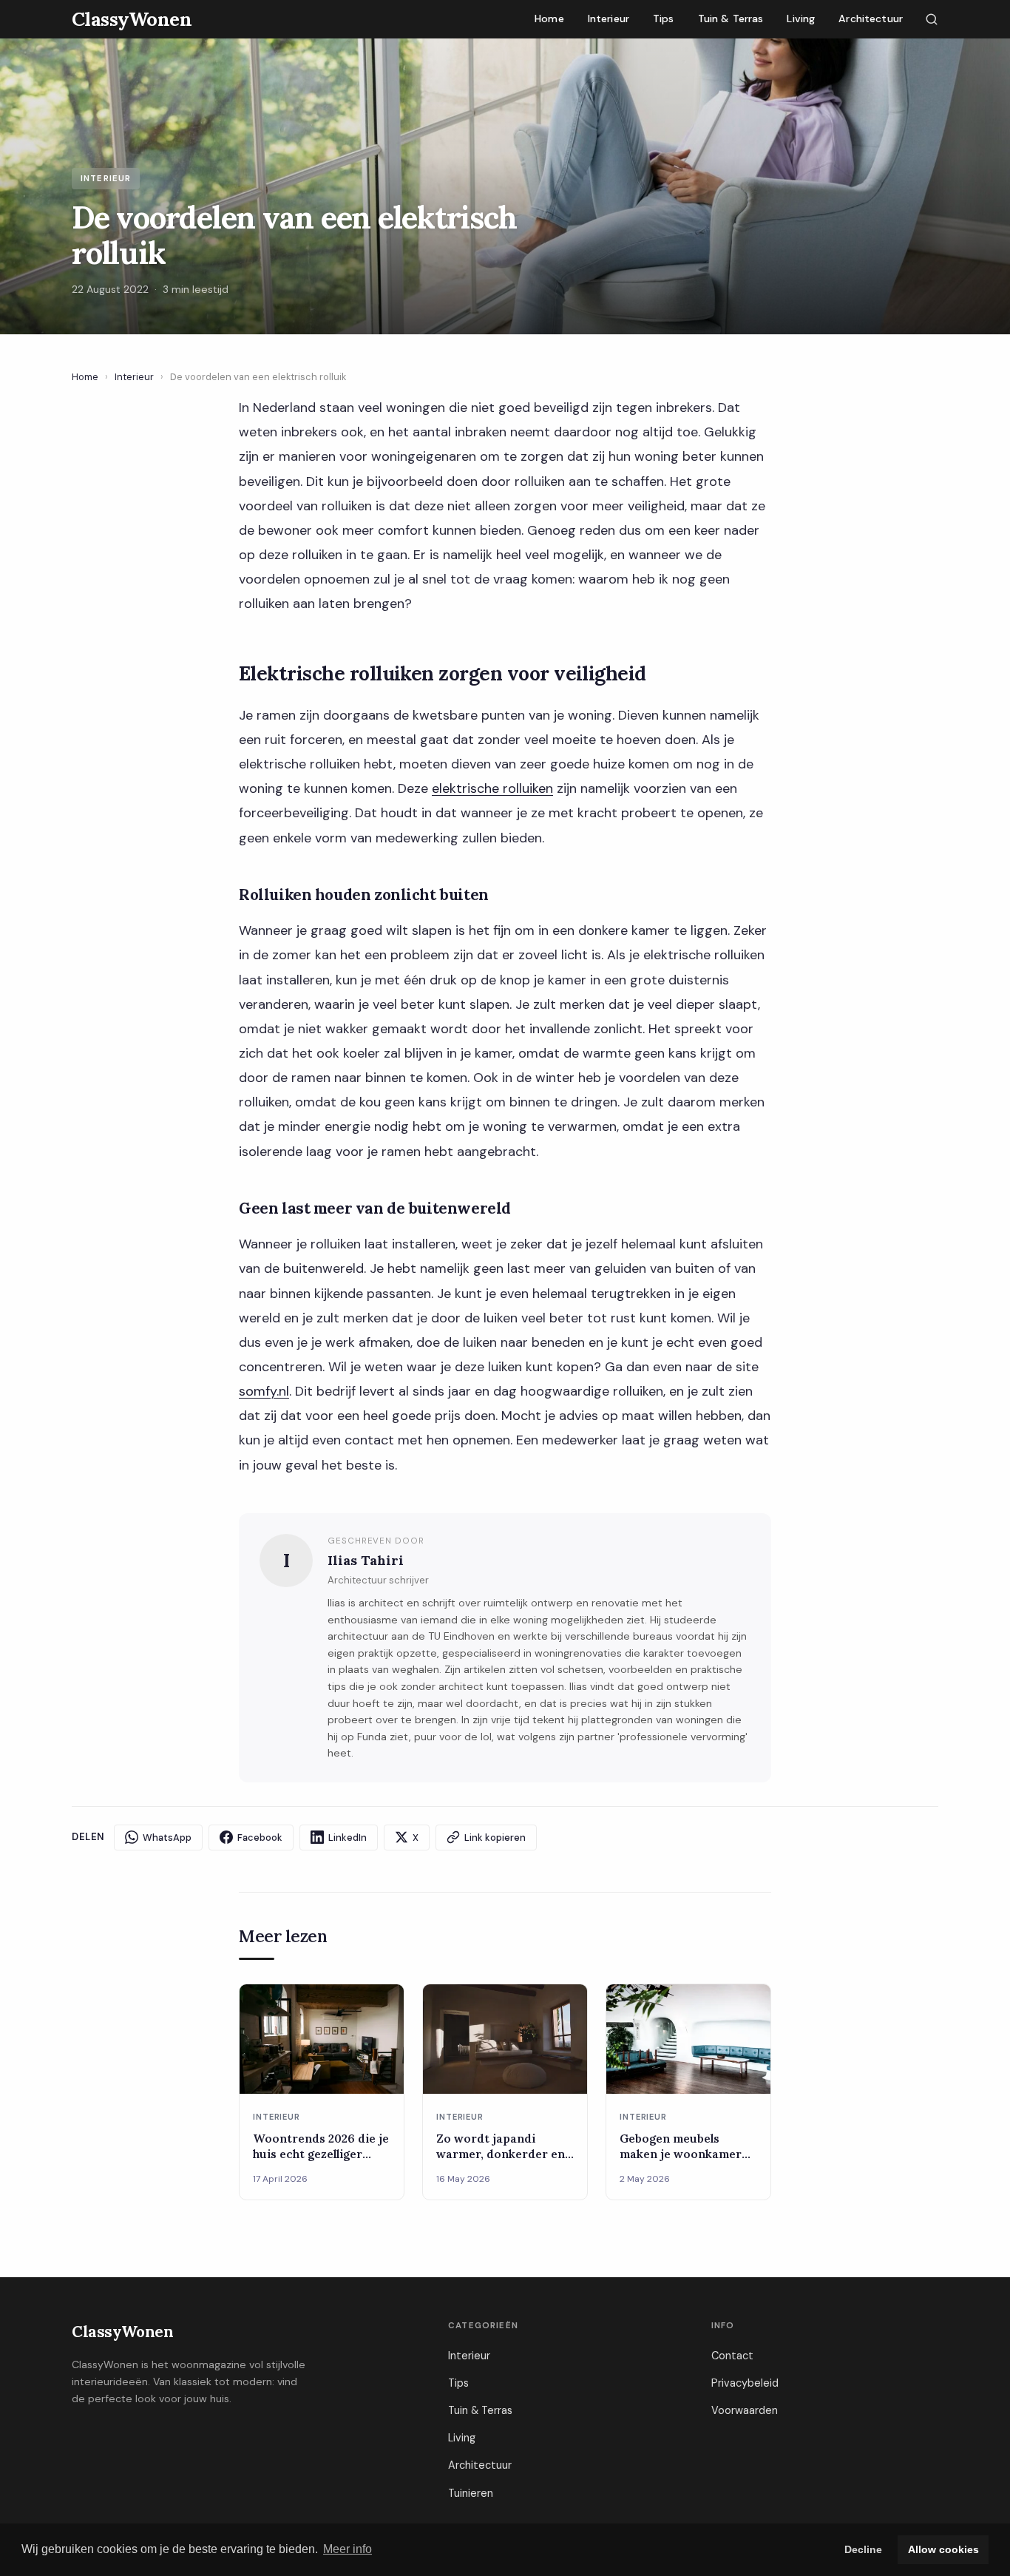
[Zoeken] (932, 19)
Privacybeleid (745, 2383)
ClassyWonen (122, 2332)
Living (801, 18)
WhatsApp (167, 1838)
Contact (732, 2356)
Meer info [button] (348, 2549)
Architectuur (871, 18)
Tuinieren (471, 2493)
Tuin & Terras (731, 18)
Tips (664, 18)
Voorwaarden (745, 2410)
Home (549, 18)
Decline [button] (863, 2549)
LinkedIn (348, 1838)
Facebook (260, 1838)
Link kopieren (495, 1838)
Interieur (609, 18)
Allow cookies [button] (943, 2549)
